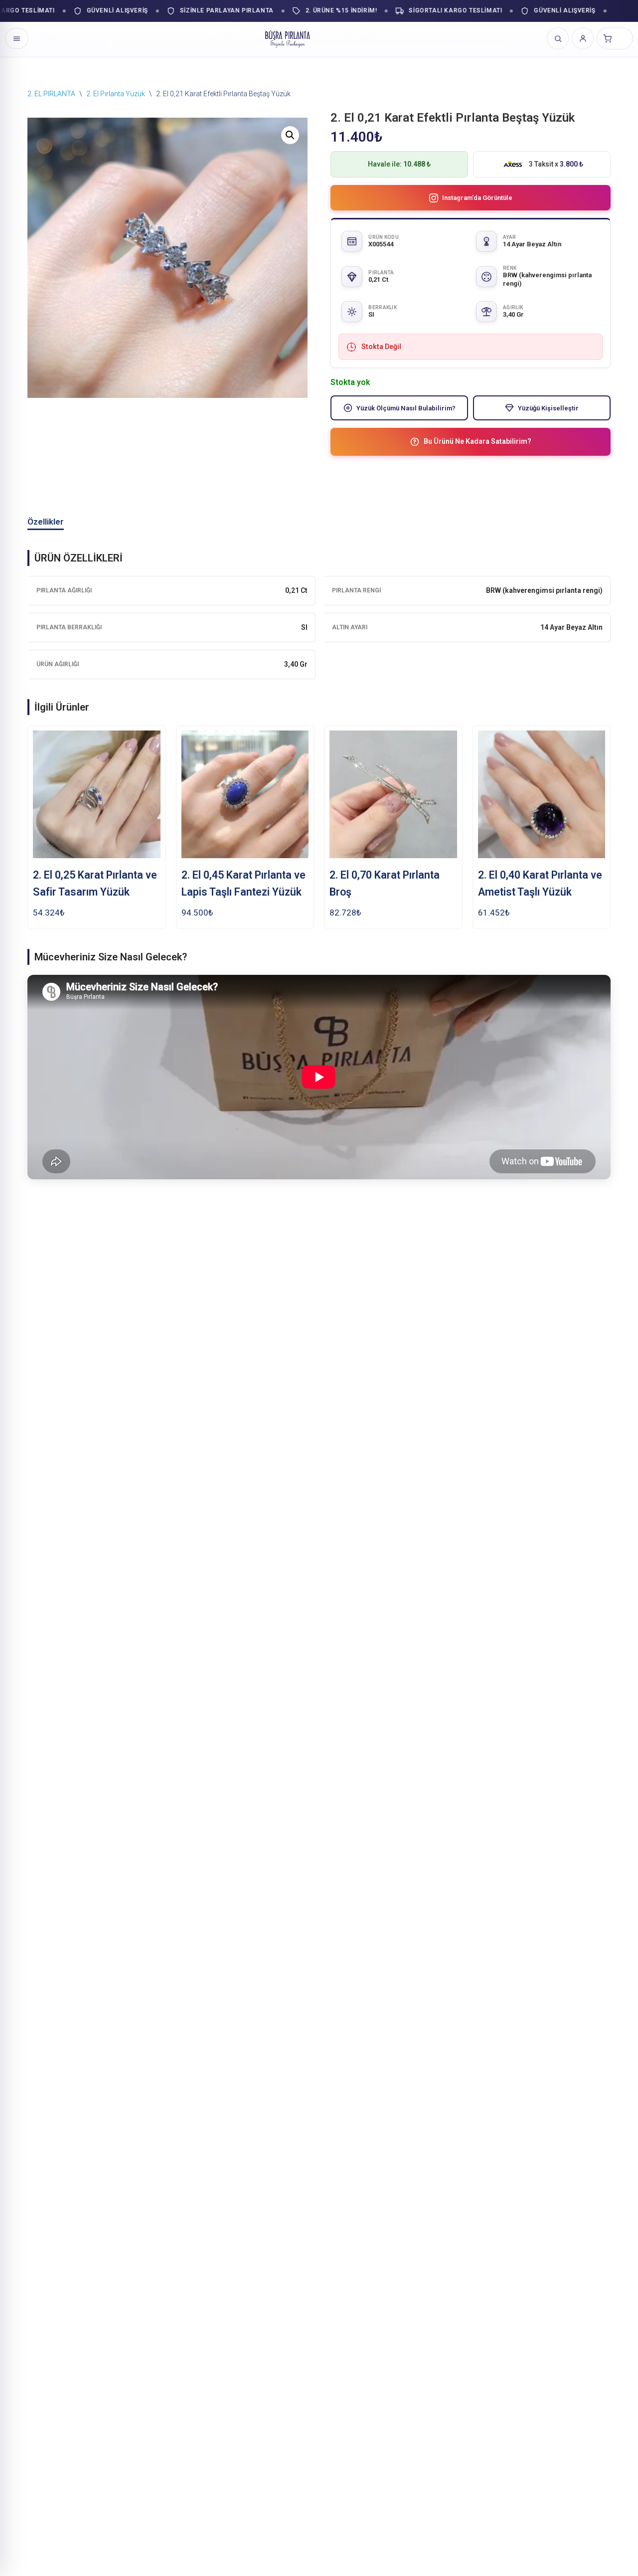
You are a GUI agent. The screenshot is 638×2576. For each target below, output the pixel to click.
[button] (290, 135)
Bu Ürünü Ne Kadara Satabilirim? (478, 441)
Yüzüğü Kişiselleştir (548, 408)
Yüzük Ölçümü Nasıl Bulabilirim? (406, 408)
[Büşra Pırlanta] (288, 38)
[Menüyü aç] (17, 38)
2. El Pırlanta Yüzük (116, 94)
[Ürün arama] (558, 38)
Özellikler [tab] (46, 522)
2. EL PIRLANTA (51, 94)
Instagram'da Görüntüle (477, 198)
